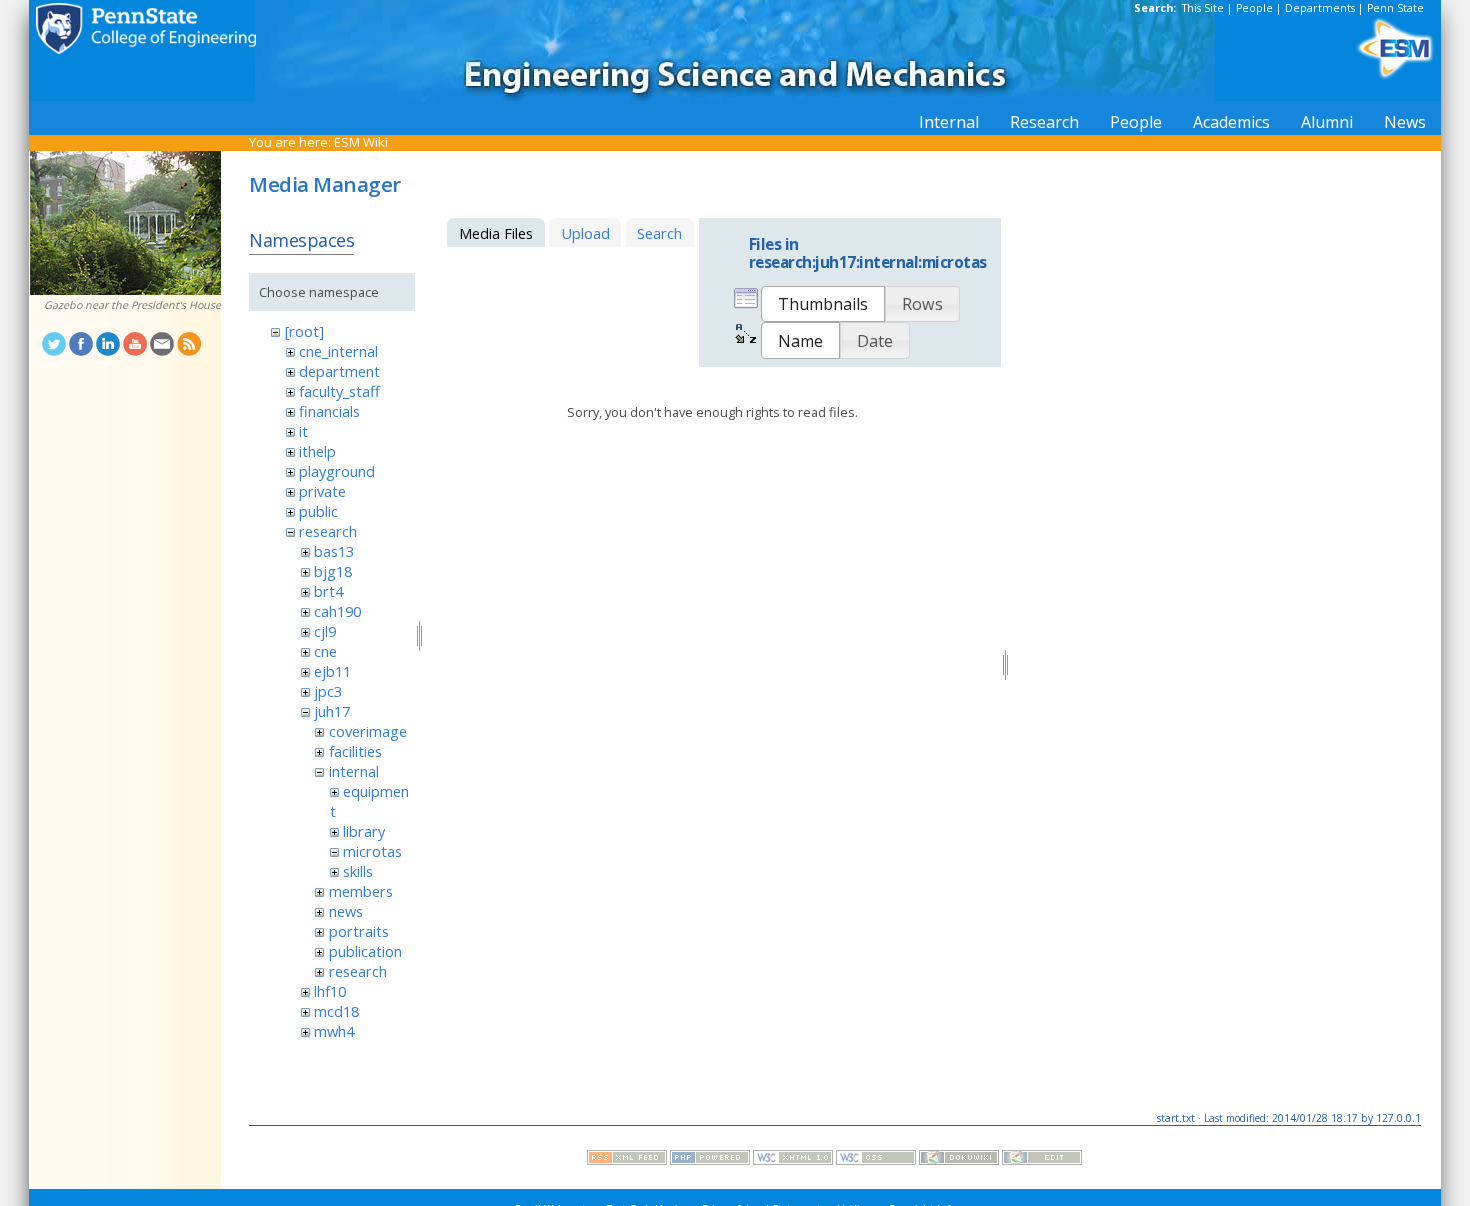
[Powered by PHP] (710, 1160)
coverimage (368, 731)
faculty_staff (339, 391)
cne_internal (338, 351)
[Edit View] (1042, 1160)
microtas (372, 851)
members (361, 891)
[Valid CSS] (876, 1160)
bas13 (334, 551)
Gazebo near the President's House (132, 305)
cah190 (337, 611)
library (364, 831)
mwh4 (334, 1031)
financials (329, 411)
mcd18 (336, 1011)
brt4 (328, 591)
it (303, 431)
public (318, 511)
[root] (304, 331)
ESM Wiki (361, 142)
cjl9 (325, 631)
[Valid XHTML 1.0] (793, 1160)
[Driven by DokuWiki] (959, 1160)
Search (659, 233)
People (1254, 8)
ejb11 (332, 671)
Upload (585, 233)
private (322, 491)
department (339, 371)
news (346, 911)
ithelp (317, 451)
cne (325, 651)
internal (354, 771)
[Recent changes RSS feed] (627, 1160)
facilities (355, 751)
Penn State (1395, 8)
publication (365, 951)
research (328, 531)
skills (358, 871)
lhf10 (330, 991)
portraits (359, 931)
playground (337, 471)
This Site (1203, 8)
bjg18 (333, 571)
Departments (1320, 8)
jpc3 (328, 691)
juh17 (332, 711)
